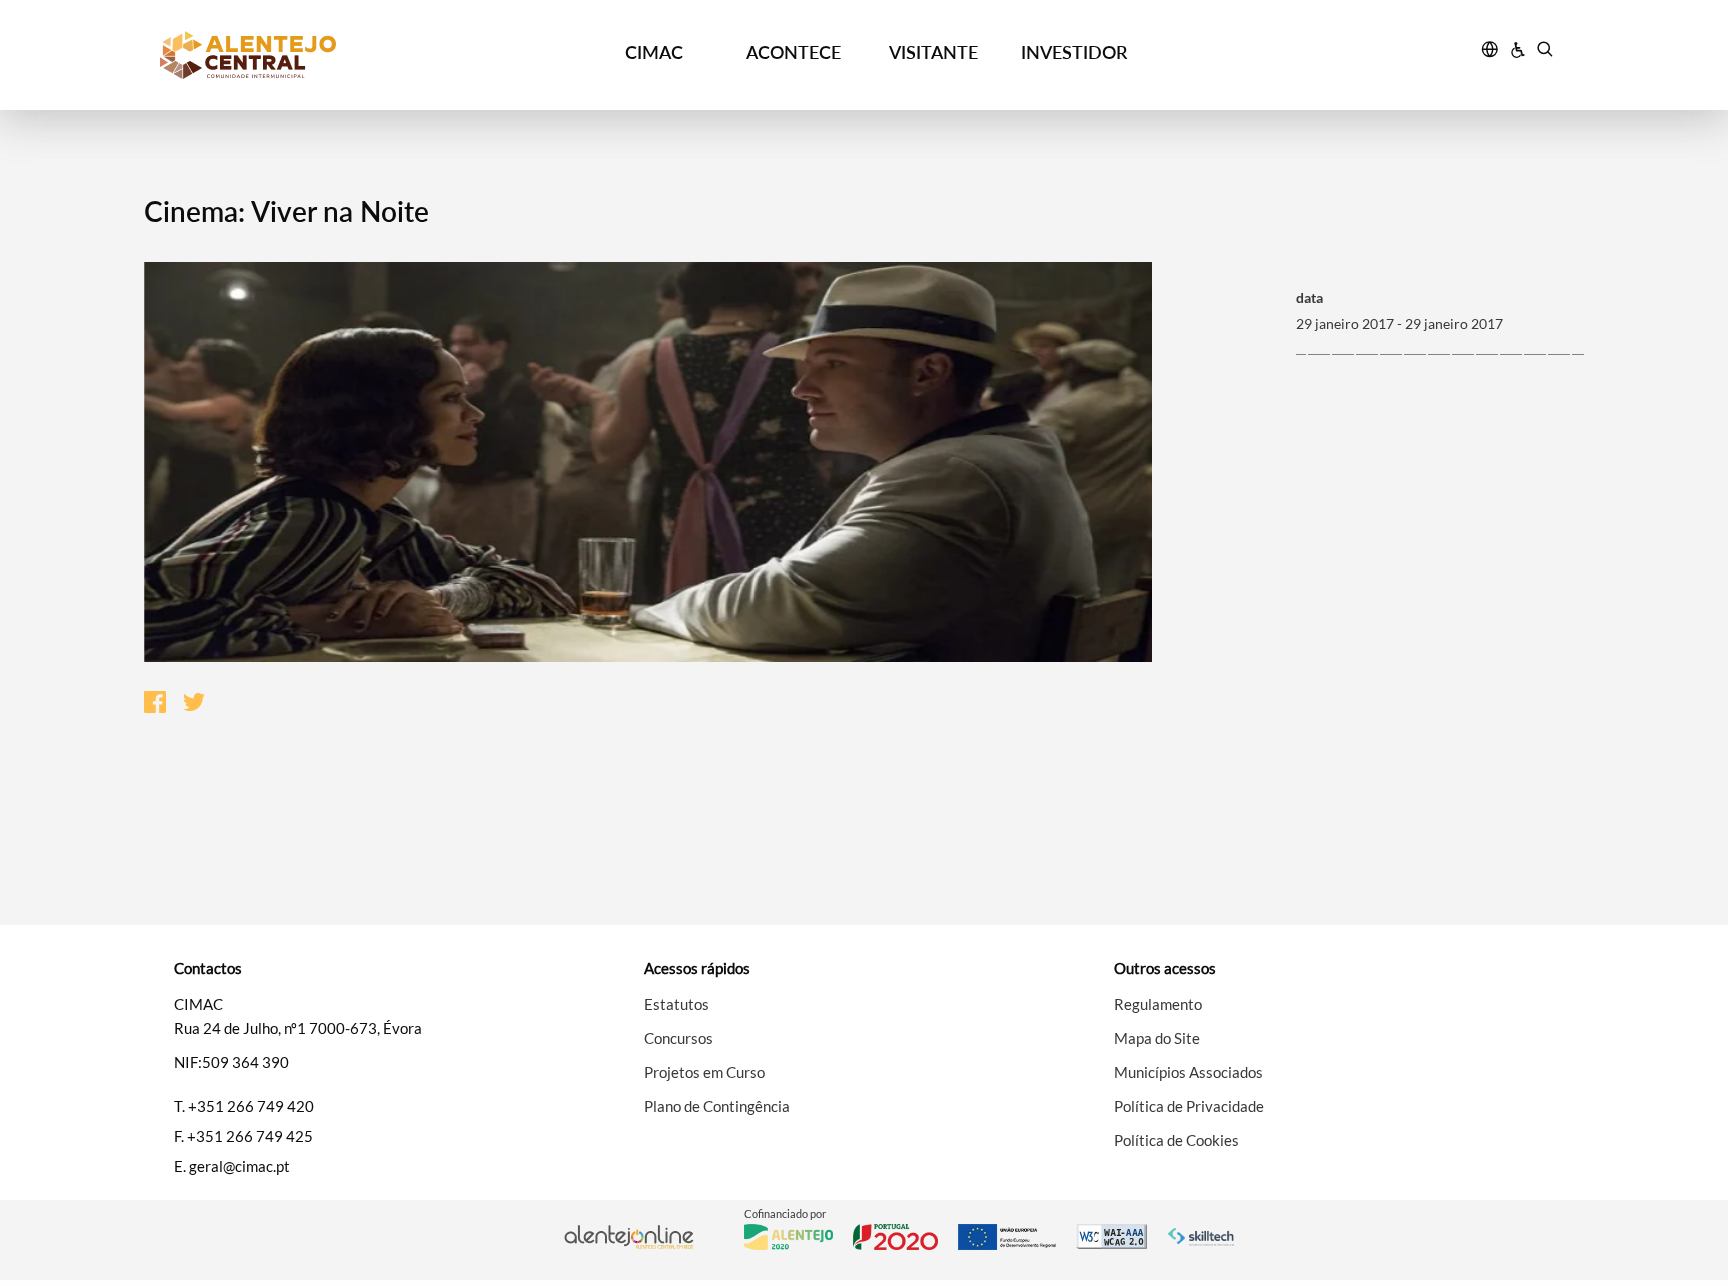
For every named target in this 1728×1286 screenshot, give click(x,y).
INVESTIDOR (1074, 52)
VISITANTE (933, 52)
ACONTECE (793, 52)
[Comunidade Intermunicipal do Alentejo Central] (335, 55)
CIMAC (654, 52)
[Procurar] (1544, 52)
